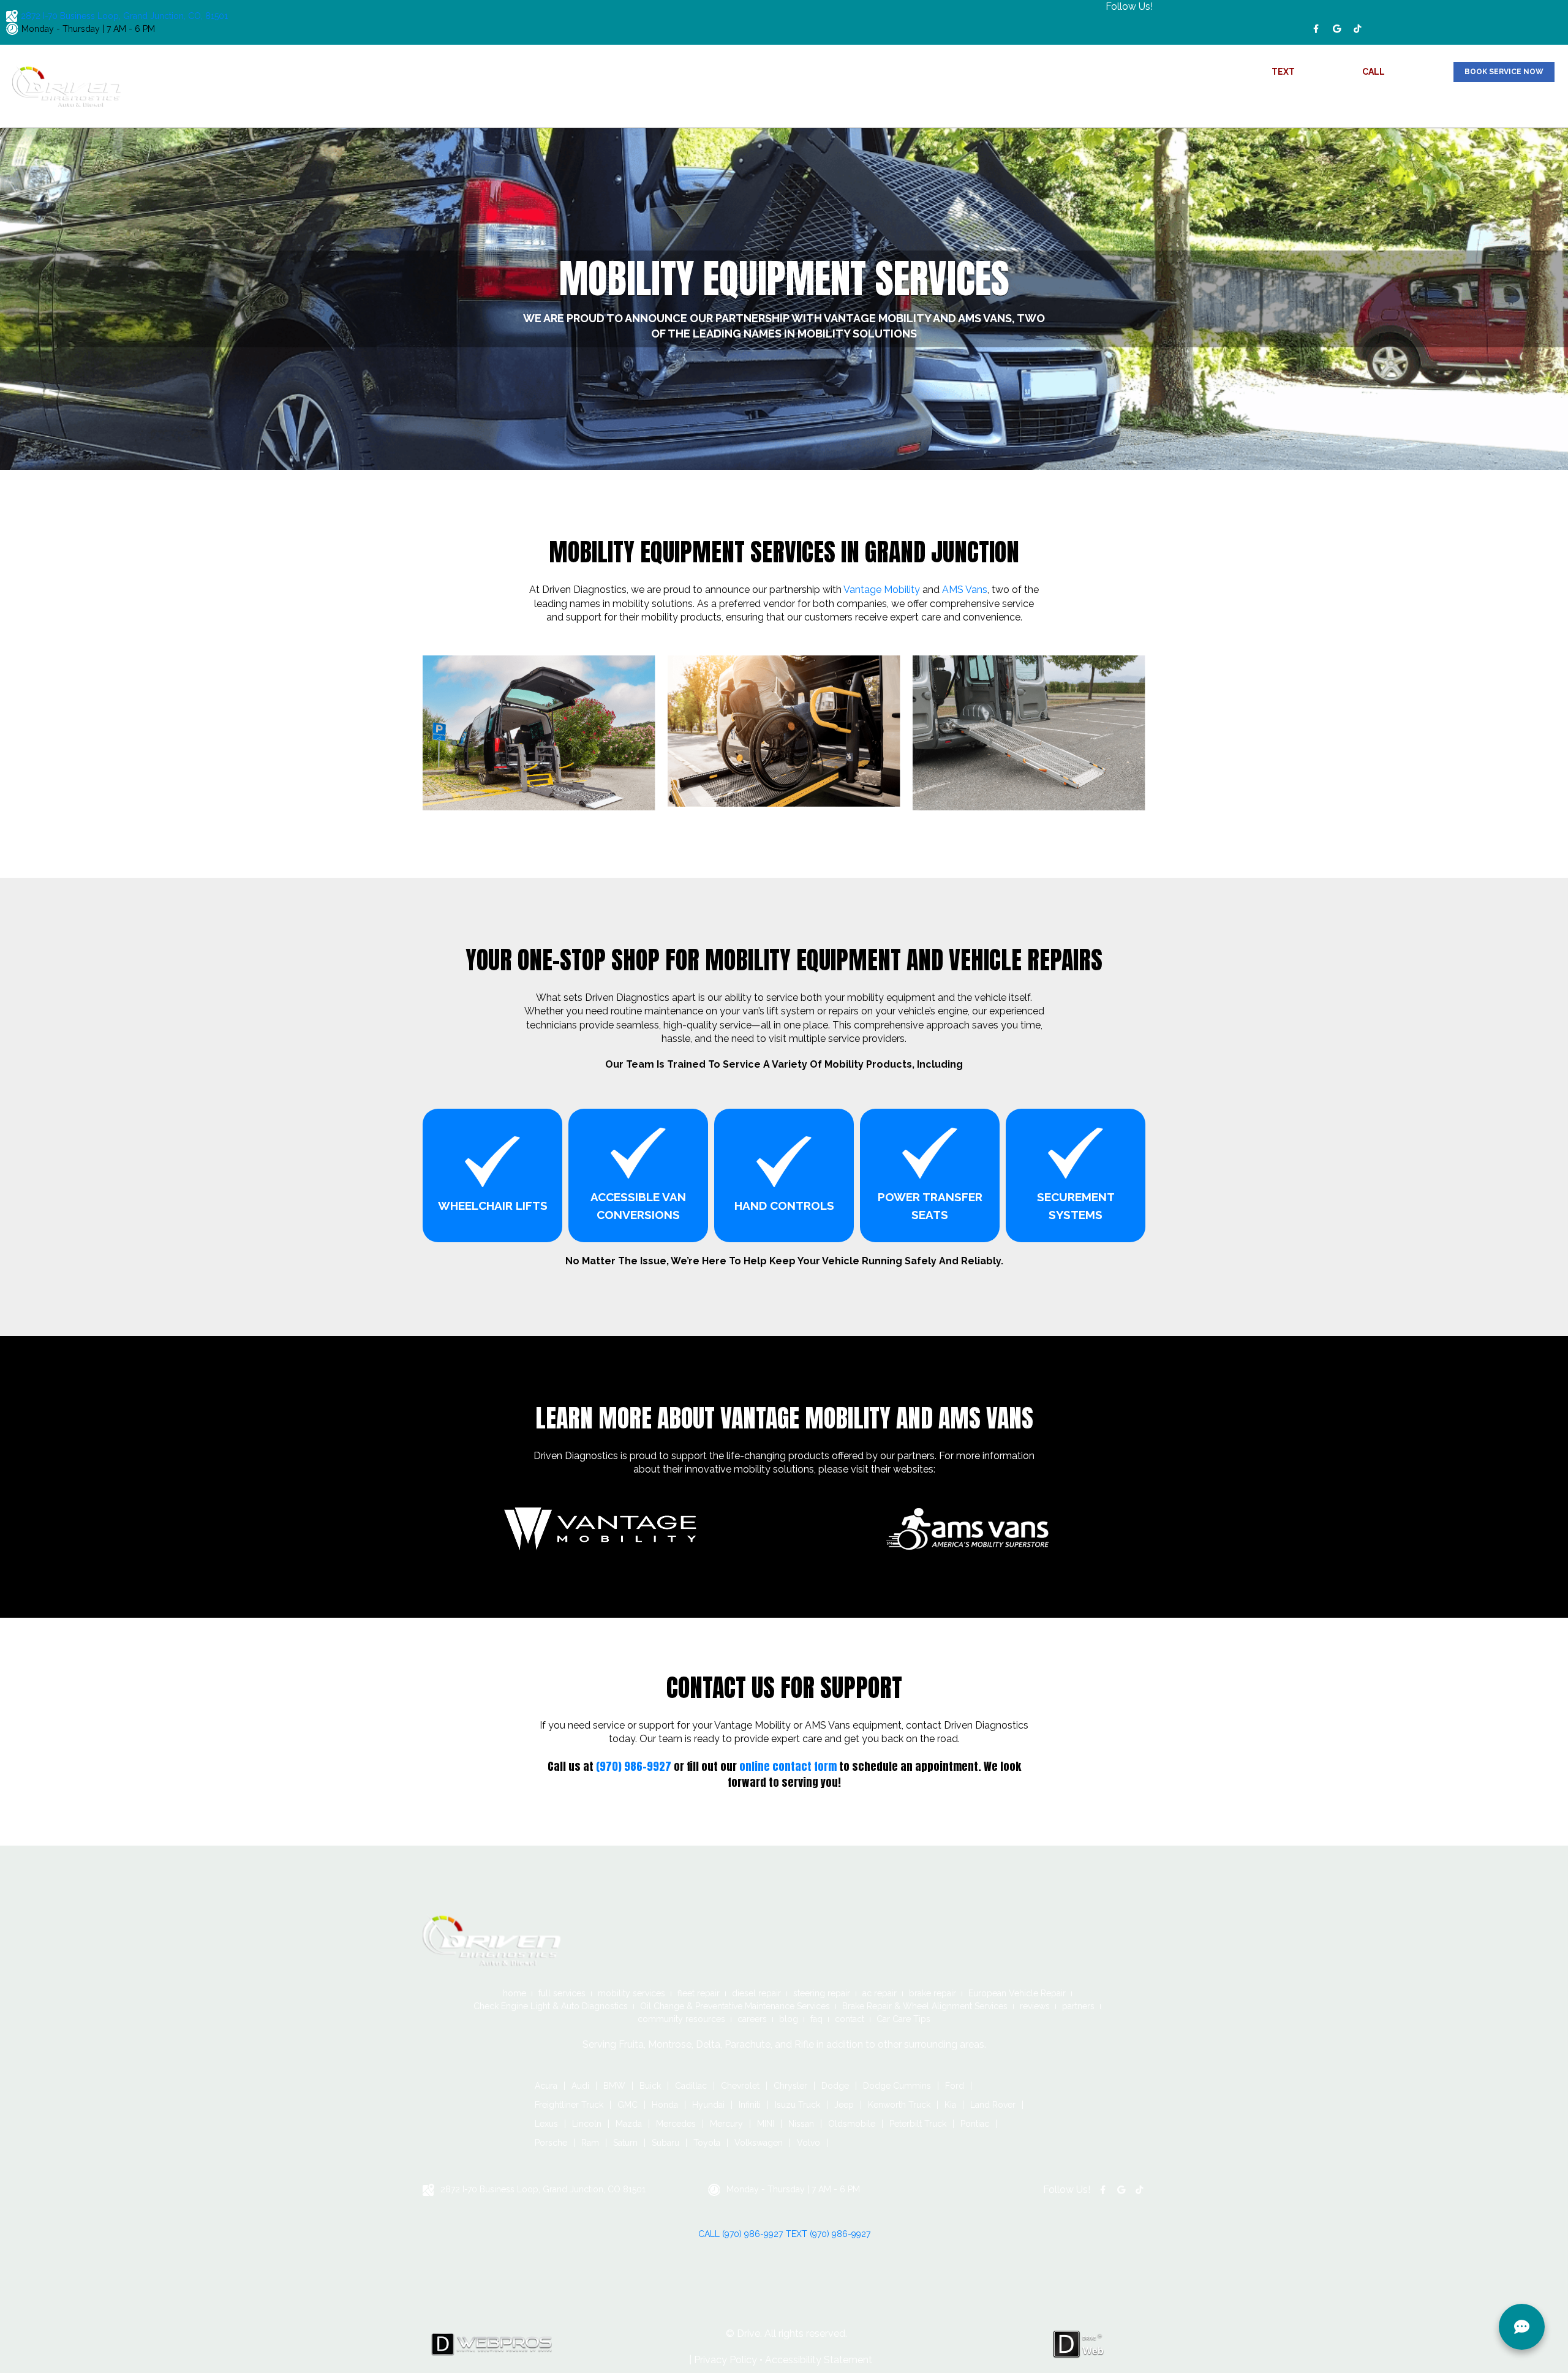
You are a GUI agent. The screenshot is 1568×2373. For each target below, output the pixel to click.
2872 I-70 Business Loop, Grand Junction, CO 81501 (543, 2189)
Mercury (726, 2124)
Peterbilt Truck (918, 2124)
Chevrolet (740, 2086)
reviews (1257, 103)
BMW (614, 2086)
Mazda (629, 2124)
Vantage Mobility (882, 590)
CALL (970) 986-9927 (741, 2234)
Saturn (625, 2143)
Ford (955, 2086)
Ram (590, 2143)
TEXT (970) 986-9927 (828, 2234)
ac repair (880, 1993)
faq (1508, 103)
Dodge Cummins (897, 2086)
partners (1301, 103)
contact (1541, 103)
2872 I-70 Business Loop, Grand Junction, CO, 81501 (124, 16)
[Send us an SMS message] (1522, 2327)
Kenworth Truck (899, 2105)
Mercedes (676, 2124)
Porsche (551, 2143)
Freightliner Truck (569, 2105)
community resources (1373, 103)
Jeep (844, 2105)
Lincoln (587, 2124)
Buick (650, 2086)
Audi (580, 2086)
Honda (665, 2105)
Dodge (835, 2086)
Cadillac (691, 2086)
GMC (628, 2105)
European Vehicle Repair (1017, 1993)
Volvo (809, 2143)
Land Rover (993, 2105)
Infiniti (750, 2105)
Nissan (801, 2124)
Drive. (749, 2333)
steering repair (822, 1993)
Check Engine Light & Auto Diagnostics (551, 2006)
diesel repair (756, 1993)
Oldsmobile (852, 2124)
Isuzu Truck (797, 2105)
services (1203, 103)
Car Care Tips (903, 2019)
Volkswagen (759, 2143)
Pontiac (975, 2124)
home (1162, 103)
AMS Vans (965, 590)
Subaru (665, 2143)
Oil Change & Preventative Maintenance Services (735, 2006)
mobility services (631, 1993)
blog (1480, 103)
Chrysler (790, 2086)
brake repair (933, 1993)
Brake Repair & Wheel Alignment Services (925, 2006)
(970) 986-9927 (1330, 72)
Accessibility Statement (819, 2360)
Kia (950, 2105)
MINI (766, 2124)
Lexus (546, 2124)
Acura (546, 2086)
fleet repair (699, 1993)
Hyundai (708, 2105)
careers (1444, 103)
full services (562, 1993)
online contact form (788, 1766)
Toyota (707, 2143)
